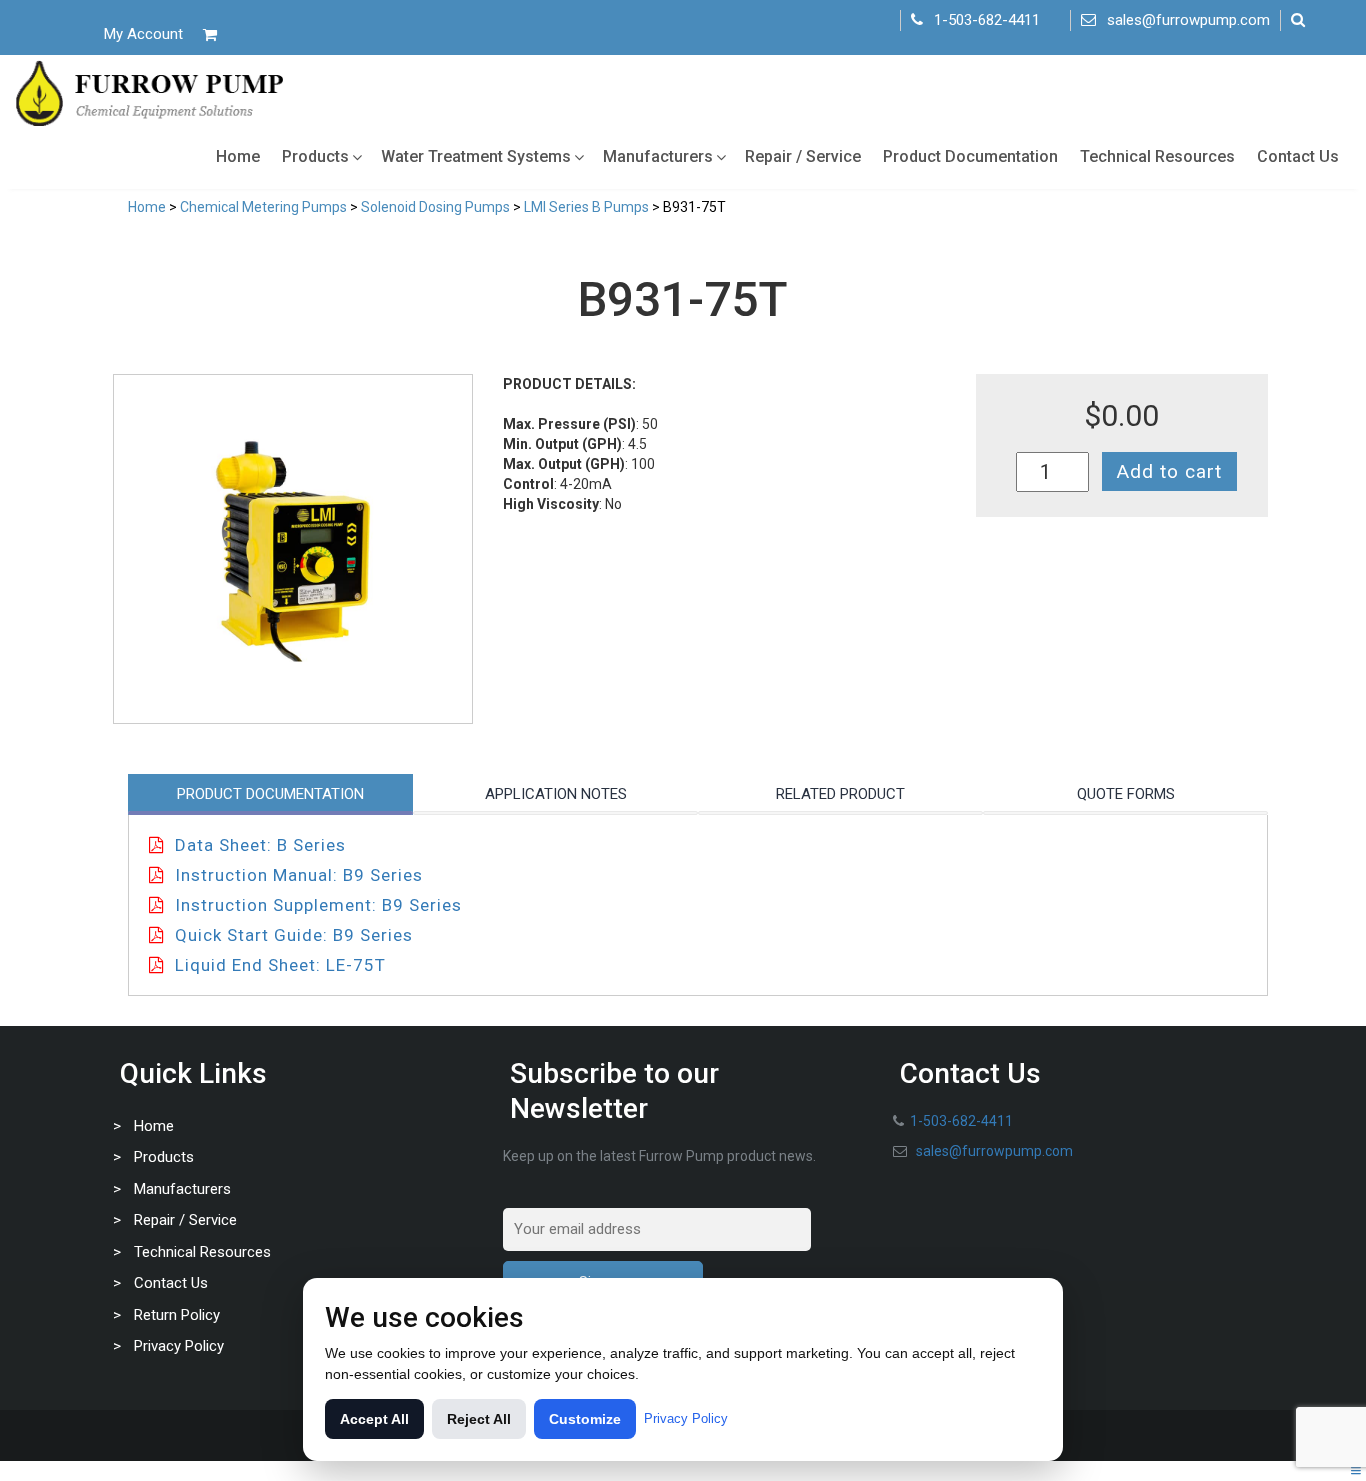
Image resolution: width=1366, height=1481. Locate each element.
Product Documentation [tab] (270, 794)
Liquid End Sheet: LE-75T (280, 965)
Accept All (374, 1419)
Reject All (479, 1419)
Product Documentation (970, 156)
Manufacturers (658, 156)
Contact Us (1298, 156)
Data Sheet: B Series (260, 845)
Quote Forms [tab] (1126, 794)
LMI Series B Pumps (586, 207)
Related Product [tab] (840, 794)
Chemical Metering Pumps (263, 207)
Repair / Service (803, 156)
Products (315, 156)
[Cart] (210, 34)
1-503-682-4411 (987, 20)
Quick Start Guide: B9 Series (294, 935)
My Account (143, 34)
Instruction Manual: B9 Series (299, 875)
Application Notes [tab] (556, 794)
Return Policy (177, 1315)
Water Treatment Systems (476, 156)
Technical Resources (1157, 156)
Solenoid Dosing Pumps (435, 207)
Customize (585, 1419)
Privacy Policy (179, 1346)
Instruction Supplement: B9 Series (318, 905)
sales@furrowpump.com (1188, 20)
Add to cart (1169, 471)
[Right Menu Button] (1356, 1471)
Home (238, 156)
